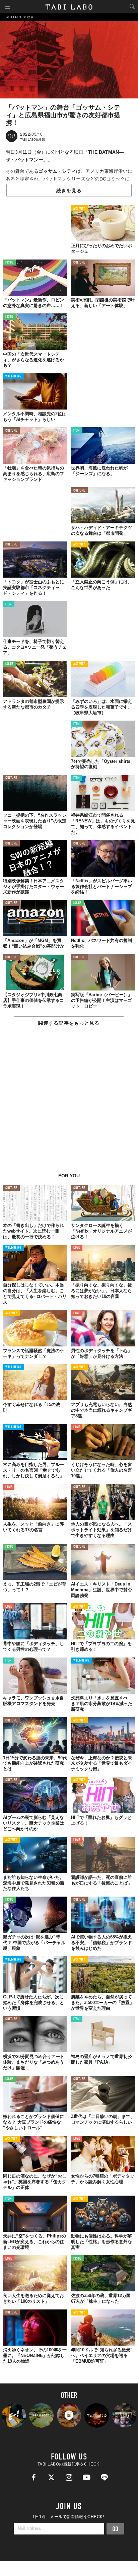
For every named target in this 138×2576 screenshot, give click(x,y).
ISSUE (9, 263)
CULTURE (79, 263)
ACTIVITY (79, 209)
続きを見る (69, 191)
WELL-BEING (13, 377)
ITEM (77, 431)
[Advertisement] (69, 1105)
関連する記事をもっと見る (69, 1023)
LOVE (77, 1248)
